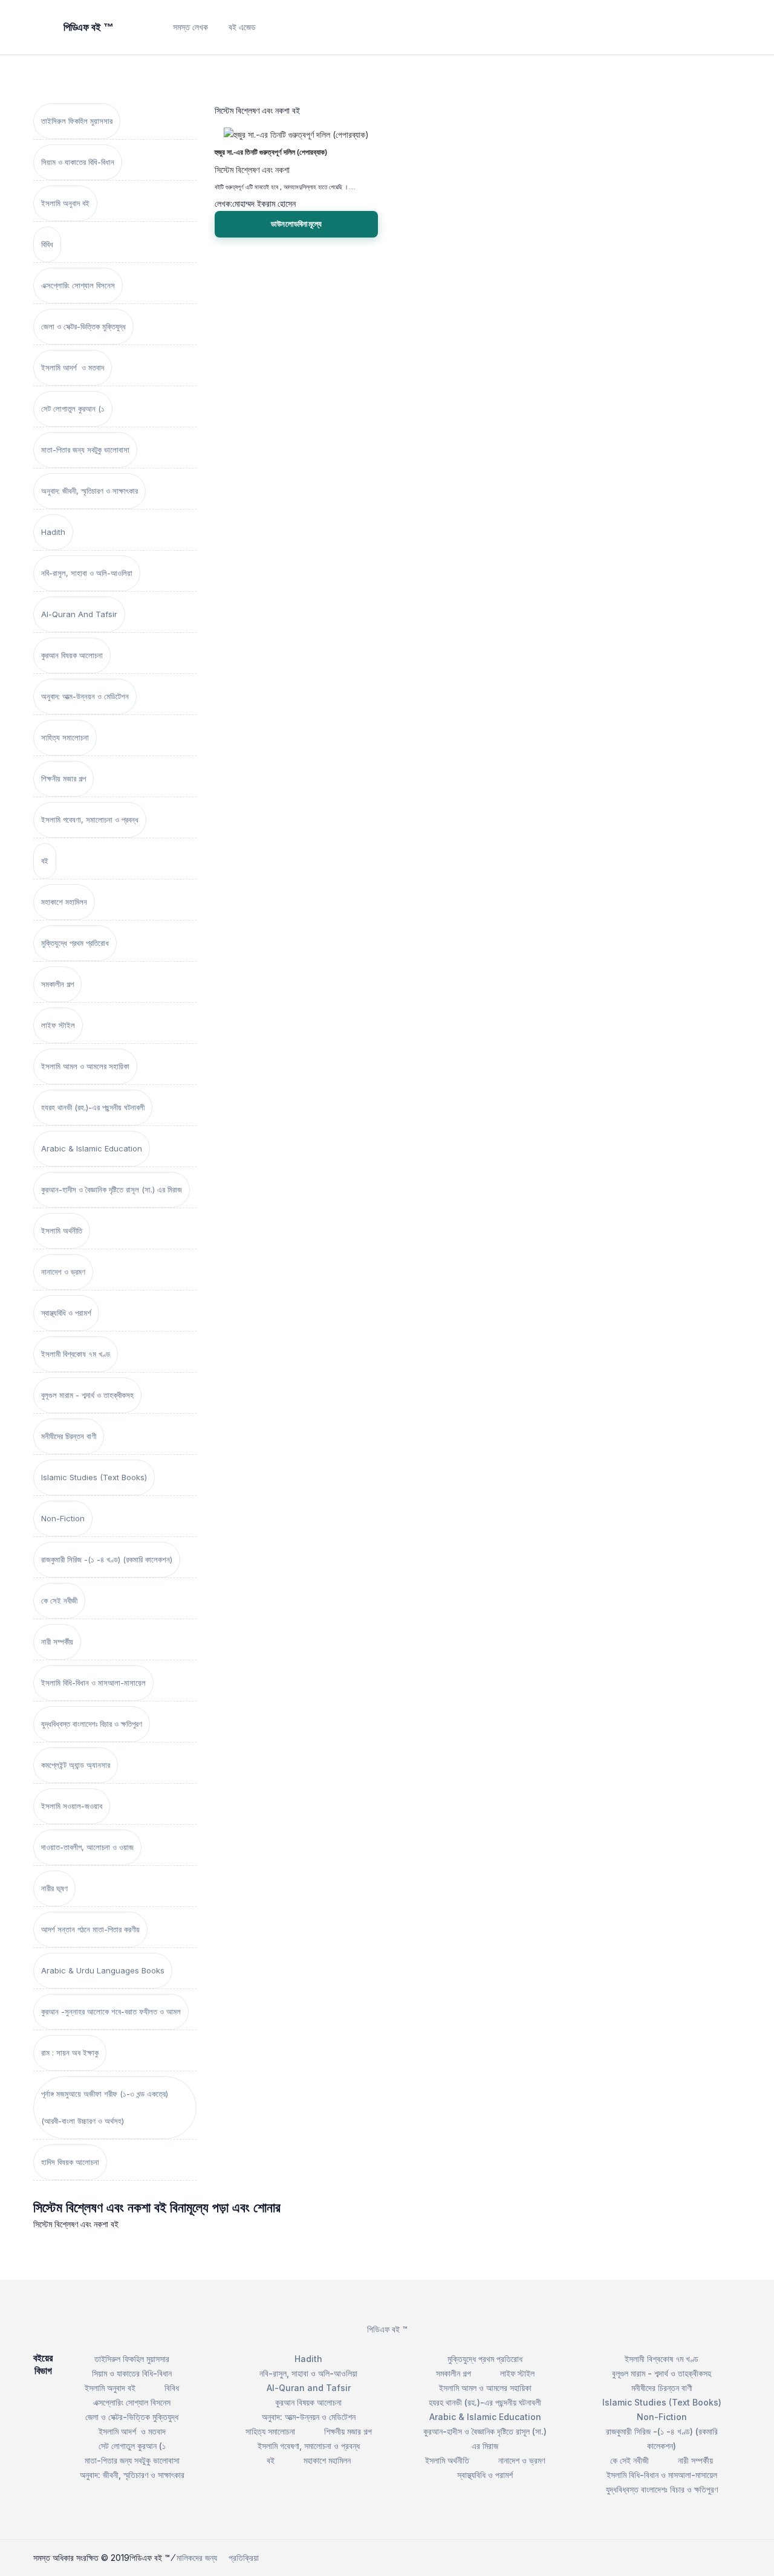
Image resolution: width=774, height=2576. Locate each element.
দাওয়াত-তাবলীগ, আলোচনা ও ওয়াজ (87, 1847)
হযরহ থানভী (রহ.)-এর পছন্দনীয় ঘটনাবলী (93, 1107)
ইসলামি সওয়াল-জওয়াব (72, 1806)
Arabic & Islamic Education (92, 1148)
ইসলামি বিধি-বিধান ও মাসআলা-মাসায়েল (93, 1683)
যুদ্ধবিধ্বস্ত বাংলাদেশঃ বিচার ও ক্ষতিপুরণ (92, 1724)
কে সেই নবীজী (59, 1600)
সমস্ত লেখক (190, 27)
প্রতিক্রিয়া (244, 2558)
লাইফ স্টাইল (58, 1025)
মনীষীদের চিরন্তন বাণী (69, 1436)
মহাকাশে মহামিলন (64, 902)
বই (45, 861)
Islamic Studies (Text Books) (94, 1477)
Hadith (53, 532)
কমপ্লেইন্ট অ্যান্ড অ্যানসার (76, 1765)
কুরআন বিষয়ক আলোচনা (72, 655)
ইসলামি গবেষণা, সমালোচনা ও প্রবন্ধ (90, 820)
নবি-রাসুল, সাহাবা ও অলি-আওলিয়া (87, 573)
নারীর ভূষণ (54, 1888)
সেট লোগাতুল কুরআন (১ (73, 409)
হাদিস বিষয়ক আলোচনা (70, 2162)
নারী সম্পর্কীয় (57, 1642)
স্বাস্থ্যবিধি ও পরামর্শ (66, 1313)
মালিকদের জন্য (197, 2558)
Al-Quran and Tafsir (79, 614)
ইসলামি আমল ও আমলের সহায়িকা (85, 1066)
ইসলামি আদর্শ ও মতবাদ (73, 367)
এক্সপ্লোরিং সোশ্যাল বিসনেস (78, 285)
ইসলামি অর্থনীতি (62, 1231)
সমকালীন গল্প (57, 984)
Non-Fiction (63, 1518)
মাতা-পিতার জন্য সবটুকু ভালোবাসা (85, 450)
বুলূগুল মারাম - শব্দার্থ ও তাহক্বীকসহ (87, 1395)
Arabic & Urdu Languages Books (103, 1970)
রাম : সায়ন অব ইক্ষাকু (70, 2053)
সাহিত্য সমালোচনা (65, 737)
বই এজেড (242, 27)
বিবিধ (47, 244)
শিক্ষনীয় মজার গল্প (63, 778)
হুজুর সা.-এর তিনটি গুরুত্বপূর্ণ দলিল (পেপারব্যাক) (271, 152)
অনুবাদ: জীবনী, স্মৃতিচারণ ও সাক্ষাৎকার (89, 491)
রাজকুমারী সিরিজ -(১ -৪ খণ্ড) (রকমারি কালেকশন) (107, 1559)
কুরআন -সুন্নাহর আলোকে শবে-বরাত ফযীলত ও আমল (111, 2011)
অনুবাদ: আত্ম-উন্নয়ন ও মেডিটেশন (85, 696)
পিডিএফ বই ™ (387, 2329)
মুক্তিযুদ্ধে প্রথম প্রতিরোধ (75, 943)
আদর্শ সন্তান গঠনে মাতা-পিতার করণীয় (90, 1929)
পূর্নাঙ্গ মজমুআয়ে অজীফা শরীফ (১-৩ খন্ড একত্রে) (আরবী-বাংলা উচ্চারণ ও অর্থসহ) (105, 2107)
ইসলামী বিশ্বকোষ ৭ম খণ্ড (76, 1354)
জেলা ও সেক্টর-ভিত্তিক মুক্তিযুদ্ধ (83, 326)
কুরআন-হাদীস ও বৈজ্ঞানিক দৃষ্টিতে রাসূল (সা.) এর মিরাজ (112, 1189)
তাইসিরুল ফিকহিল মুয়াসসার (77, 121)
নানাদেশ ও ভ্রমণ (63, 1272)
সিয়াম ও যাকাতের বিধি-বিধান (78, 162)
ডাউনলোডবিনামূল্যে (296, 224)
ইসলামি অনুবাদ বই (65, 203)
